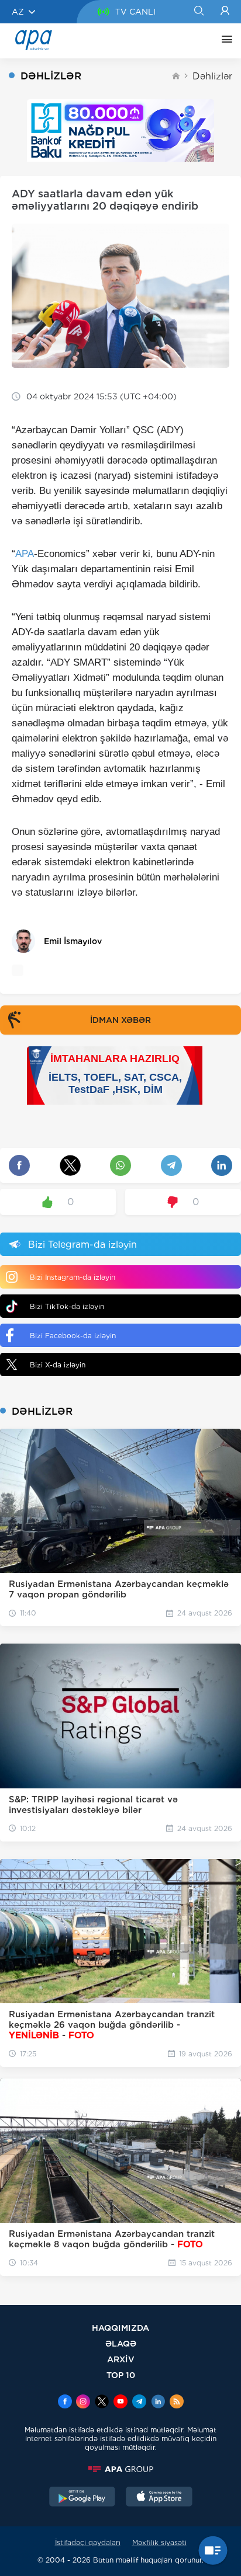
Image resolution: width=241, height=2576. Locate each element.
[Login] (225, 12)
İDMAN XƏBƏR (120, 1020)
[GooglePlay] (82, 2498)
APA (25, 554)
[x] (102, 2403)
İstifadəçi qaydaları (88, 2542)
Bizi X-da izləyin (58, 1365)
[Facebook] (65, 2403)
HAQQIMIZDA (120, 2328)
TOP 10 (121, 2375)
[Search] (199, 12)
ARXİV (121, 2359)
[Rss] (177, 2403)
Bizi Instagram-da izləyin (73, 1277)
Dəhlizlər (212, 76)
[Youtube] (120, 2403)
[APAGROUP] (120, 2469)
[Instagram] (83, 2403)
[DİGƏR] (224, 41)
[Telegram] (139, 2403)
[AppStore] (159, 2498)
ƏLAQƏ (121, 2343)
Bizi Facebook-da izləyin (73, 1336)
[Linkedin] (158, 2403)
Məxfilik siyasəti (159, 2542)
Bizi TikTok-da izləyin (67, 1306)
